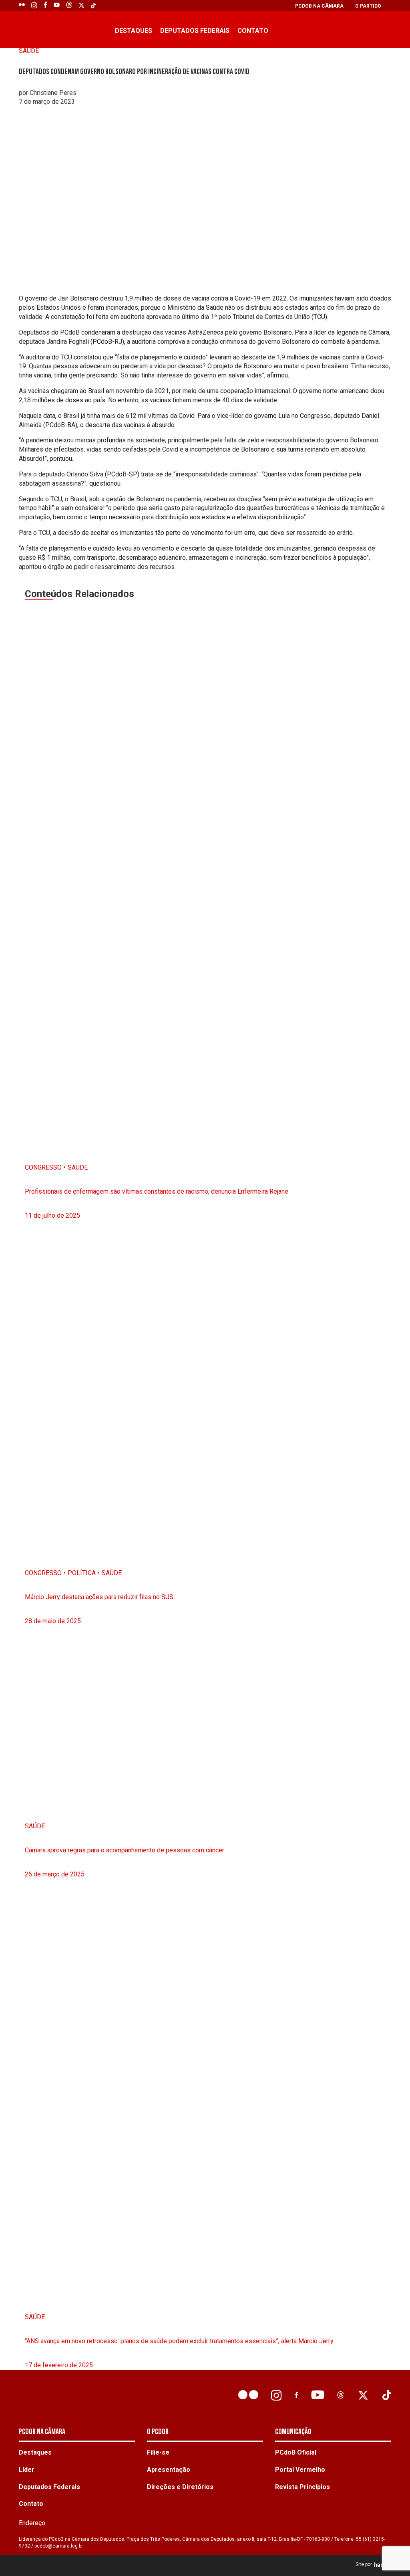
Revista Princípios (302, 2487)
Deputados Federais (195, 31)
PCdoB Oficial (296, 2452)
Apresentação (169, 2470)
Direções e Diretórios (180, 2487)
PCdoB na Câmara (319, 6)
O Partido (368, 6)
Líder (27, 2470)
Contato (253, 31)
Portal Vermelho (300, 2470)
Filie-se (158, 2452)
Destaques (134, 31)
